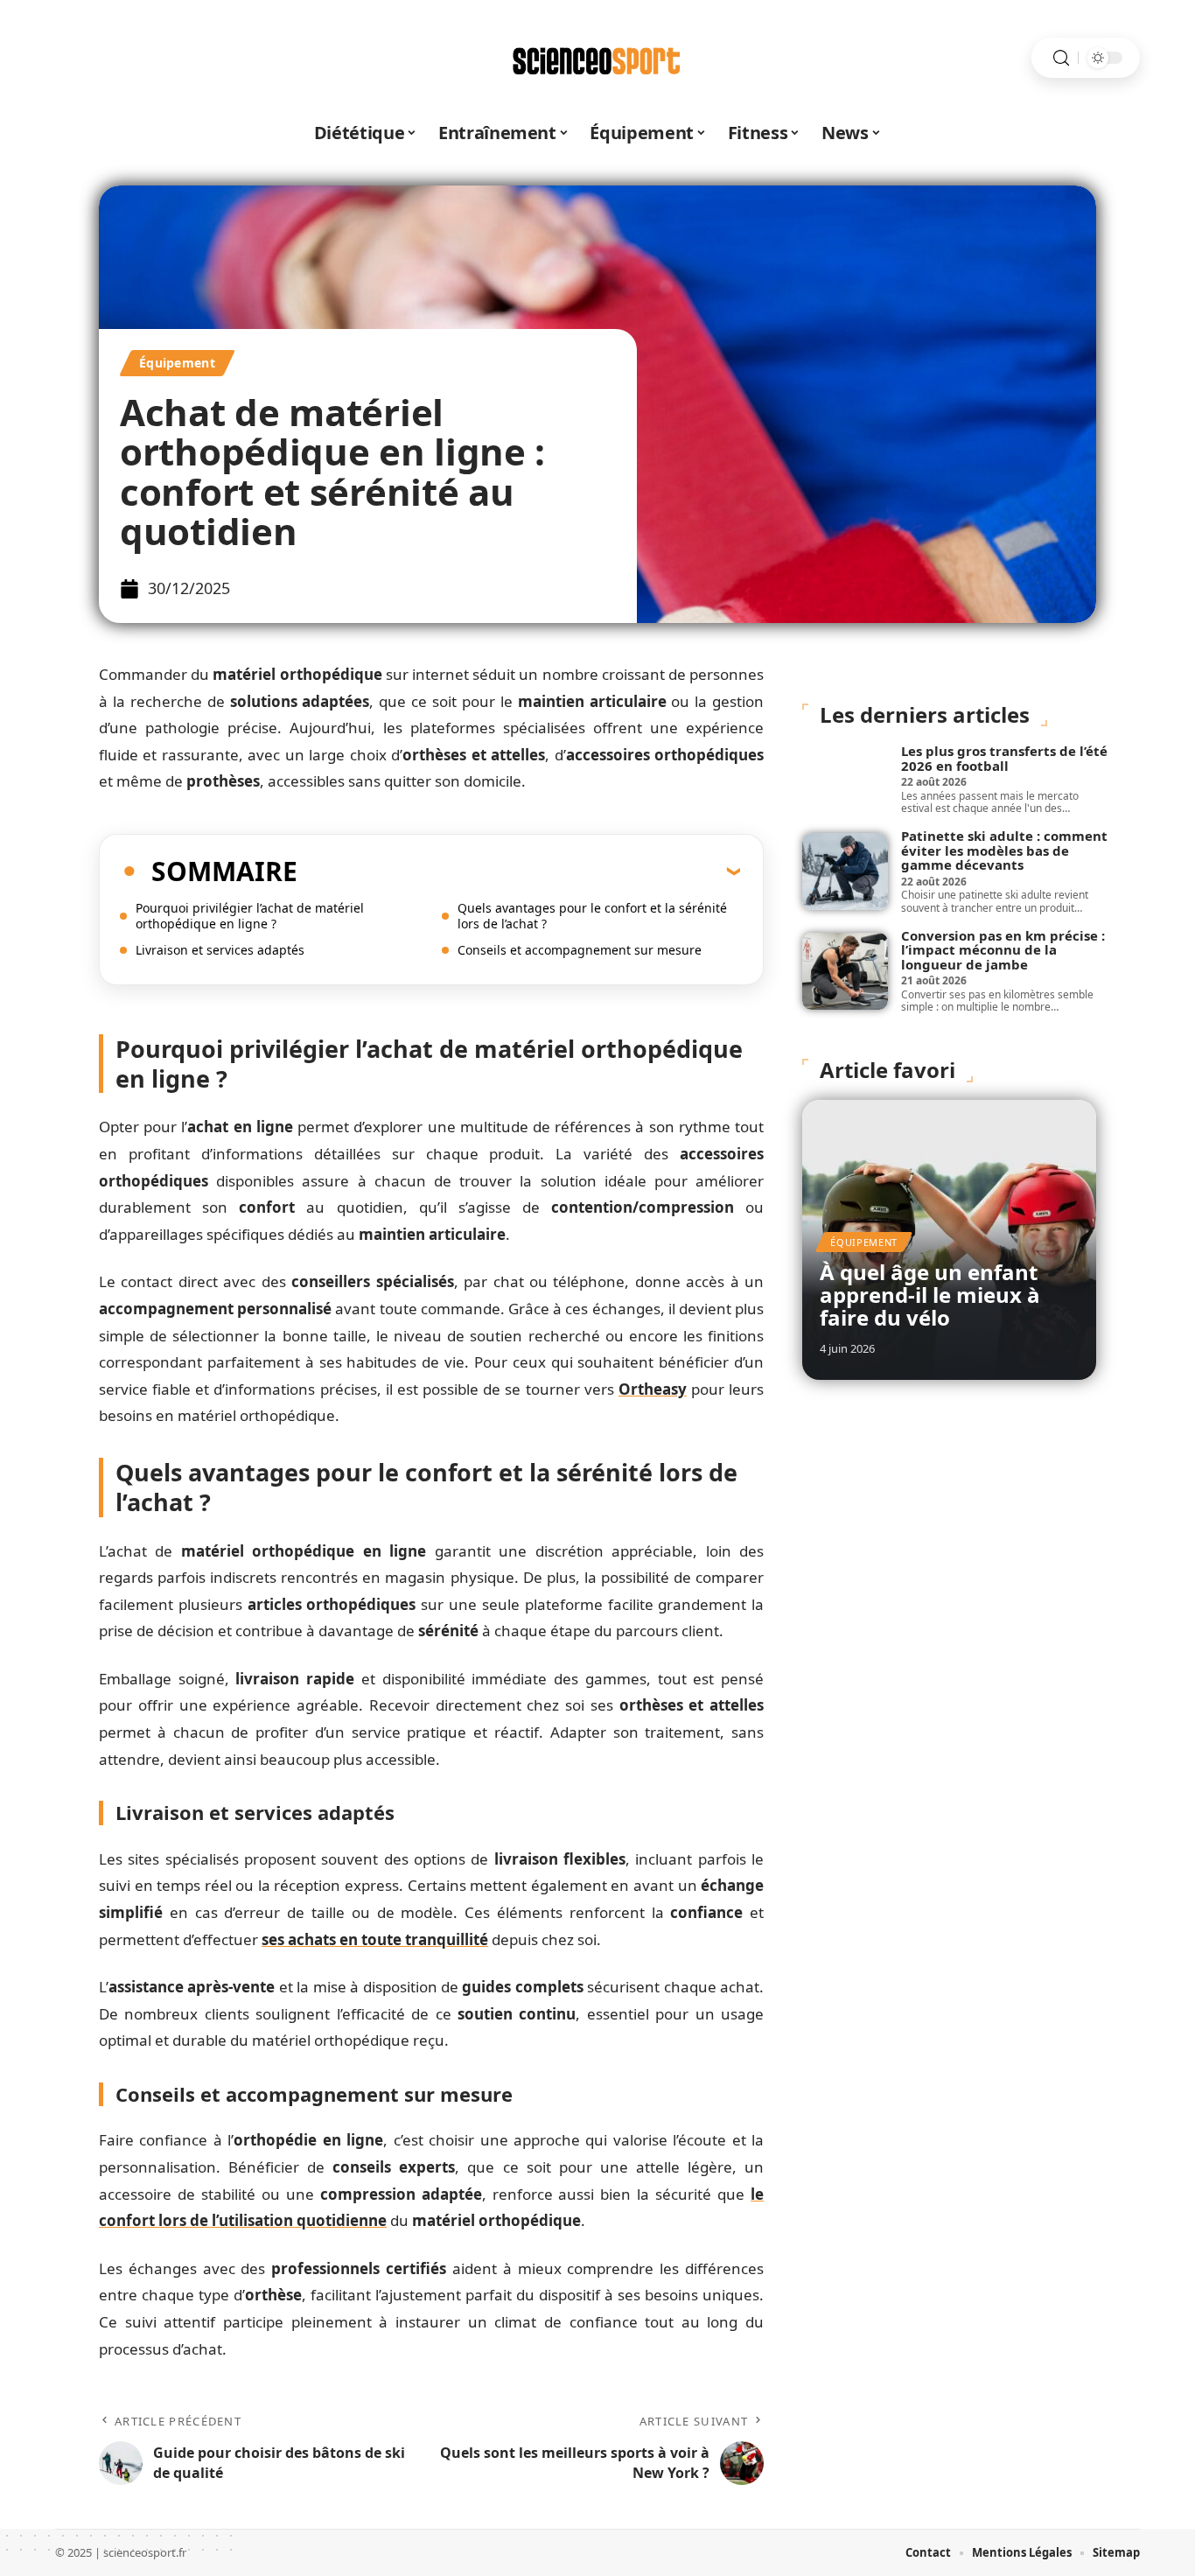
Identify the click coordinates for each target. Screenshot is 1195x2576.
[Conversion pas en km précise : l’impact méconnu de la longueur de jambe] (845, 971)
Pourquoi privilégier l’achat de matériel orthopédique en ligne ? (250, 916)
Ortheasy (653, 1389)
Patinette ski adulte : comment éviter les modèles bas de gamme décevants (1004, 850)
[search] (1061, 58)
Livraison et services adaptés (220, 950)
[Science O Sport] (597, 58)
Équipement (177, 363)
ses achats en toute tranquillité (375, 1939)
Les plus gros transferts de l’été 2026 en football (1004, 758)
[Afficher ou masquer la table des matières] (519, 871)
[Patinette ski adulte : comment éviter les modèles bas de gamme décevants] (845, 871)
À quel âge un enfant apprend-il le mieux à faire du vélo (930, 1295)
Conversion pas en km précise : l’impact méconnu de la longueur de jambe (1003, 950)
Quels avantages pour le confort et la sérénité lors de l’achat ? (592, 916)
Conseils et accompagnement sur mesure (580, 950)
